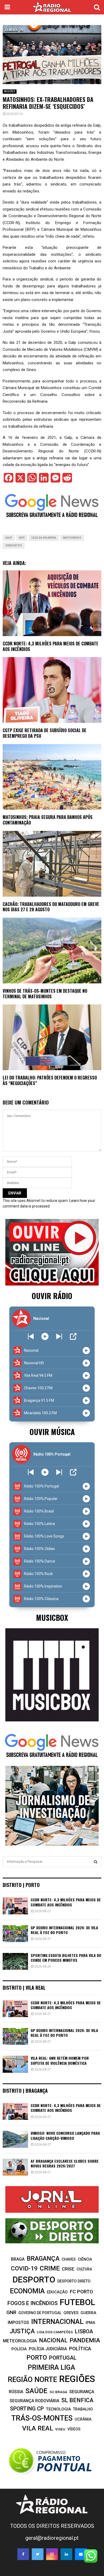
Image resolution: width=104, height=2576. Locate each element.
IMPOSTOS (18, 2322)
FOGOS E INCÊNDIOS (33, 2303)
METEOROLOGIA (20, 2341)
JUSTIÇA (22, 2331)
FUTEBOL (77, 2302)
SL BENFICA (77, 2400)
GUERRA (88, 2313)
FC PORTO (81, 2292)
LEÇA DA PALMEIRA (44, 538)
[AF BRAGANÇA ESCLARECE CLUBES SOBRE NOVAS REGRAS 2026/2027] (15, 2167)
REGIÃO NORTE (32, 2380)
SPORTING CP (27, 2409)
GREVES (71, 2313)
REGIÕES (10, 91)
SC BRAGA (58, 2392)
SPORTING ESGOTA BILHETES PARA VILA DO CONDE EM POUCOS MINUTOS (66, 1958)
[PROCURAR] (96, 1862)
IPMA (90, 2323)
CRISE (68, 2269)
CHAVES (69, 2259)
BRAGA (18, 2259)
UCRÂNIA (83, 2419)
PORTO (37, 2357)
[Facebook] (23, 2554)
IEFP (22, 538)
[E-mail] (81, 2554)
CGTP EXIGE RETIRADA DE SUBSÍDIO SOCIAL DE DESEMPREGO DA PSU (45, 733)
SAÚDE (36, 2391)
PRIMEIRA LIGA (51, 2367)
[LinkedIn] (66, 2554)
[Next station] (31, 1336)
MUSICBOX (52, 1617)
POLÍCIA (19, 2349)
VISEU (60, 2429)
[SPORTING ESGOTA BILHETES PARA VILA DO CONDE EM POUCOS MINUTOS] (15, 1961)
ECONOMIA (27, 2291)
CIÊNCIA (85, 2259)
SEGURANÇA (82, 2392)
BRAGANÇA (43, 2258)
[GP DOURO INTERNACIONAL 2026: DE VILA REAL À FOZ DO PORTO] (15, 1934)
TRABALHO (83, 2409)
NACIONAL (53, 2340)
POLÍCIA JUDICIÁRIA (48, 2349)
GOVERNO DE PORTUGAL (40, 2313)
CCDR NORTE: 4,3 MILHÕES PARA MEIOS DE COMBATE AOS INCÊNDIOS (51, 646)
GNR (11, 2312)
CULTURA (84, 2269)
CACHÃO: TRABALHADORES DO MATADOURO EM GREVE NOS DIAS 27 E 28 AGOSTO (51, 907)
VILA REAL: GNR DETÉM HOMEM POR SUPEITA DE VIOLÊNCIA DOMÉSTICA (60, 2060)
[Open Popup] (73, 1336)
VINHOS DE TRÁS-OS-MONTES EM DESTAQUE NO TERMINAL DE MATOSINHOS (45, 994)
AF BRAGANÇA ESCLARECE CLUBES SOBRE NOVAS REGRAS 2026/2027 (65, 2163)
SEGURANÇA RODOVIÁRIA (34, 2401)
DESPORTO (34, 2280)
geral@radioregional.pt (52, 2538)
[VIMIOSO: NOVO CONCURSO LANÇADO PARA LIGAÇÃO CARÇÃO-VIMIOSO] (15, 2139)
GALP (9, 538)
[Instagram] (52, 2554)
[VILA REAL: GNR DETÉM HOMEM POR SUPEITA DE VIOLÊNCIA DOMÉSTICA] (15, 2064)
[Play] (45, 1336)
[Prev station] (59, 1336)
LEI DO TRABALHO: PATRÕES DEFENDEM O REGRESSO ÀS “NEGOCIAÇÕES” (50, 1080)
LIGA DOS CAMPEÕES (55, 2332)
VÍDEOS (74, 2429)
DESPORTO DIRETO (74, 2281)
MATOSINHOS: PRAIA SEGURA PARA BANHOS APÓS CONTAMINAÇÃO (48, 820)
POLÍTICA (80, 2349)
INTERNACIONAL (57, 2322)
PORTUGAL (63, 2358)
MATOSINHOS (72, 538)
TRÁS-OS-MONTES (42, 2418)
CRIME (50, 2268)
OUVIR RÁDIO (52, 1296)
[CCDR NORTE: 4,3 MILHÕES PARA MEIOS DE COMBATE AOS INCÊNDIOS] (15, 1906)
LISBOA (84, 2332)
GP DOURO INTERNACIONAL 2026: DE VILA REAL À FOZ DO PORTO (64, 1930)
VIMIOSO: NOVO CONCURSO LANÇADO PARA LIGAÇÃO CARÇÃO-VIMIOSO (65, 2135)
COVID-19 (24, 2268)
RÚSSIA (16, 2392)
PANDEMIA (85, 2340)
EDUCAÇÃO (57, 2292)
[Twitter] (38, 2554)
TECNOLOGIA (58, 2409)
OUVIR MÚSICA (52, 1432)
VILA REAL (38, 2428)
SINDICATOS (14, 545)
